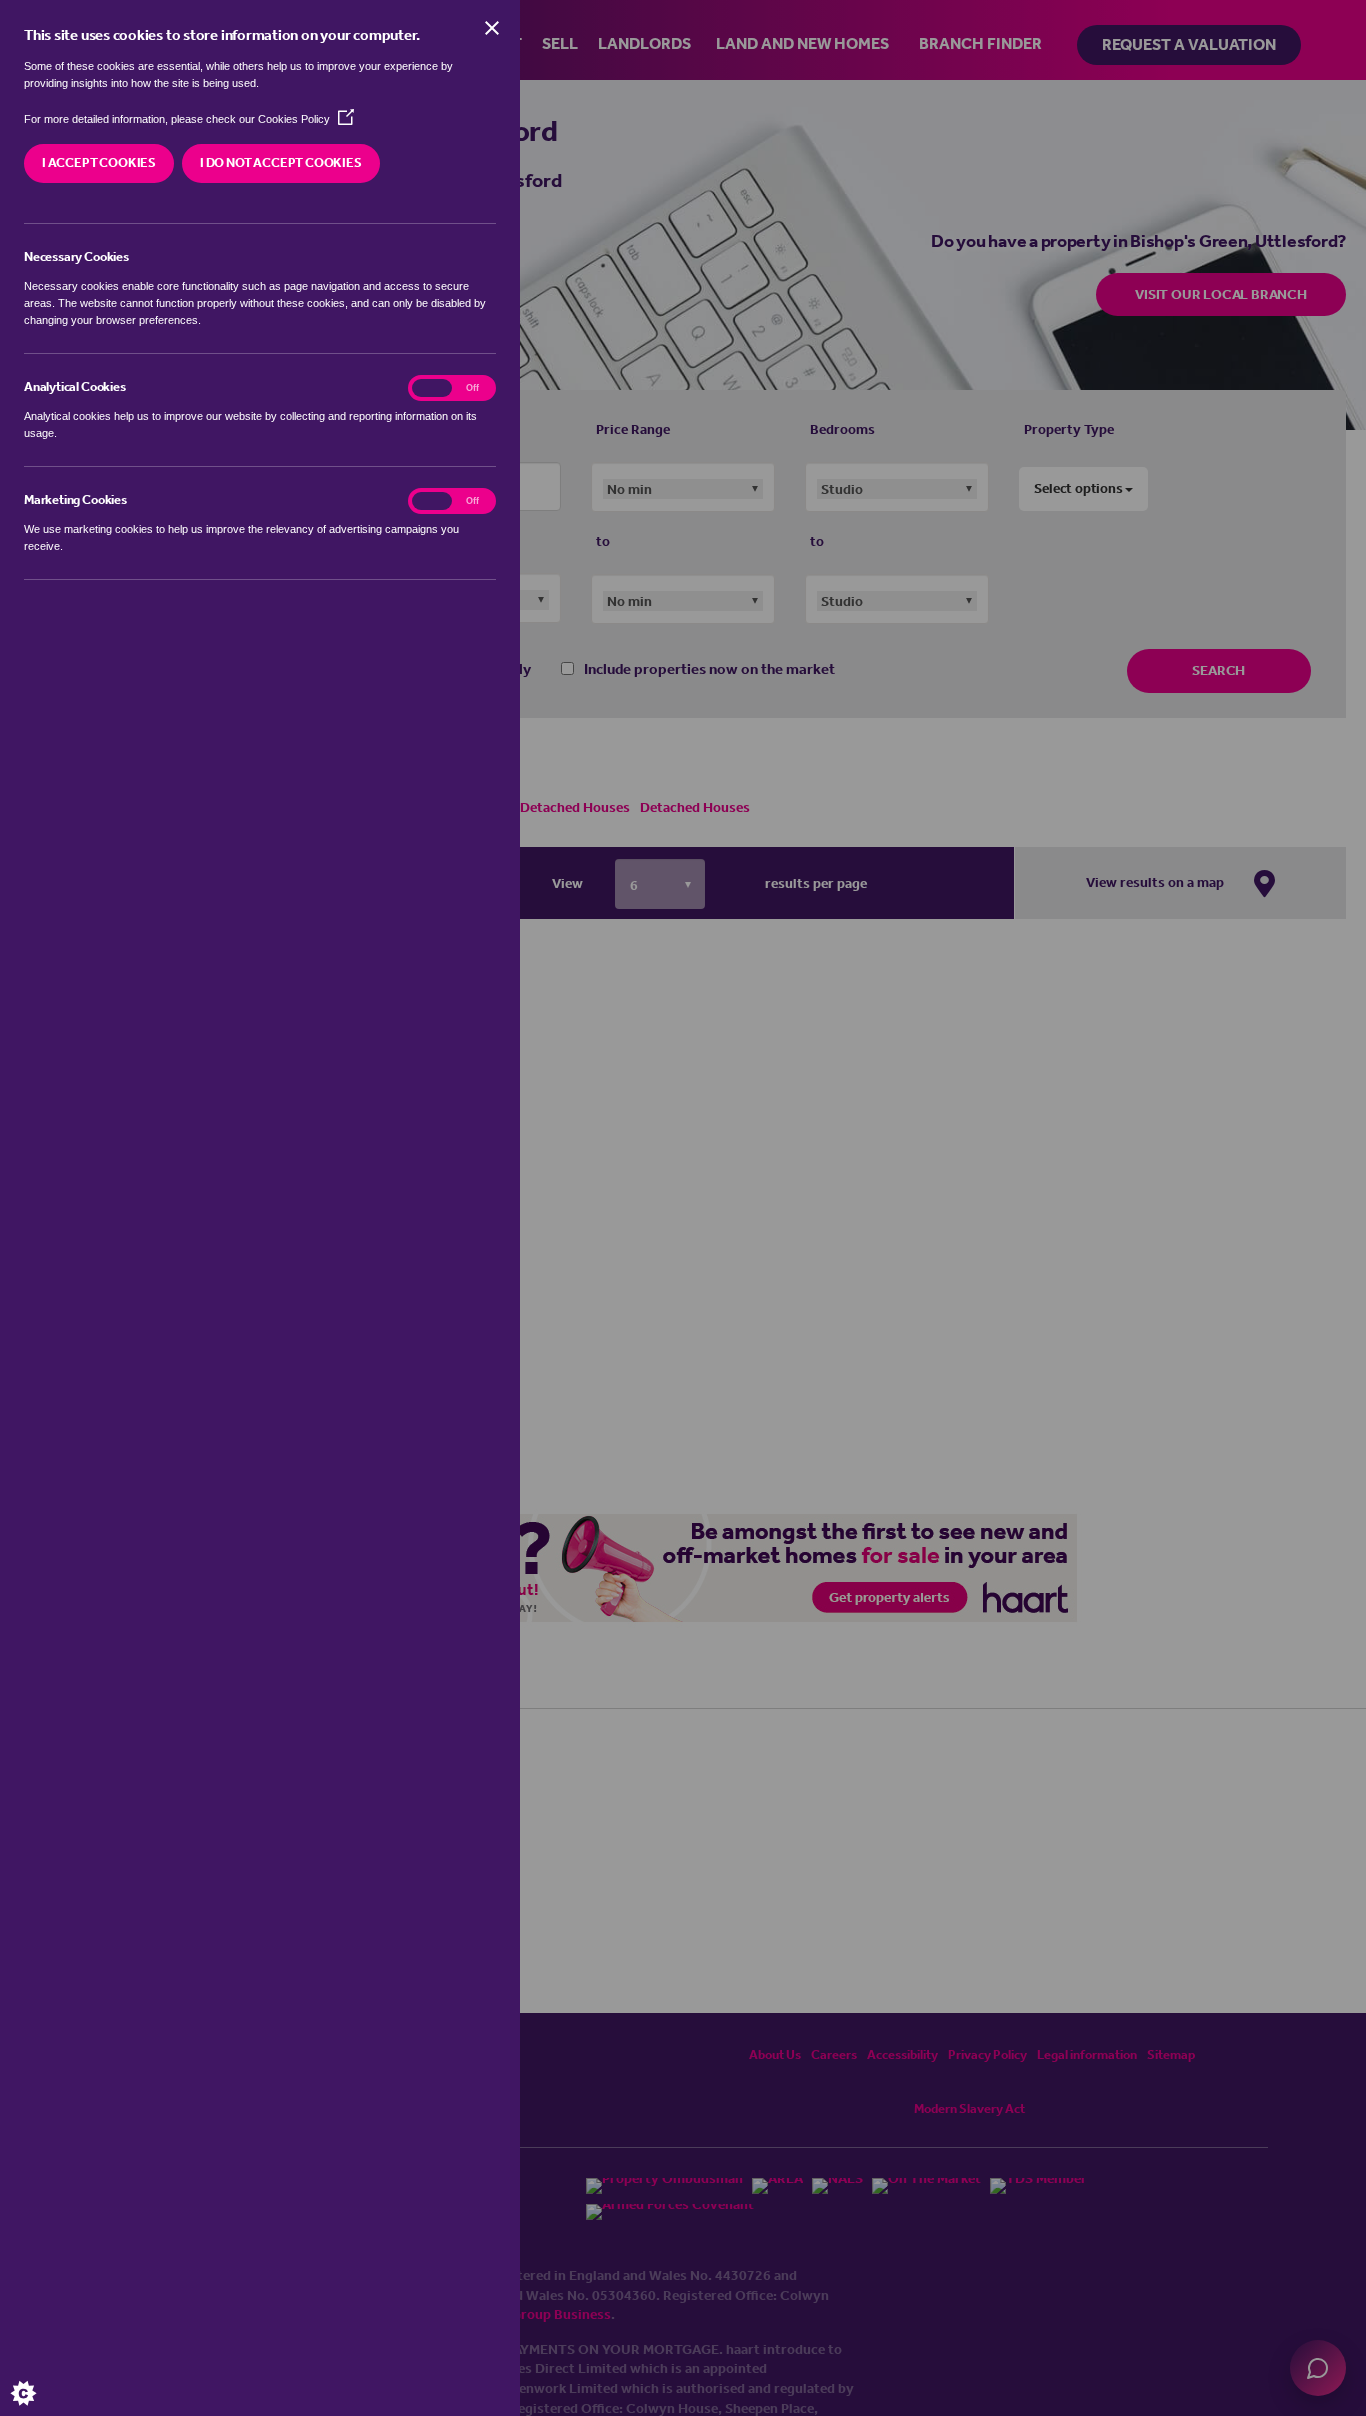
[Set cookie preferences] (40, 2376)
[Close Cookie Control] (492, 28)
